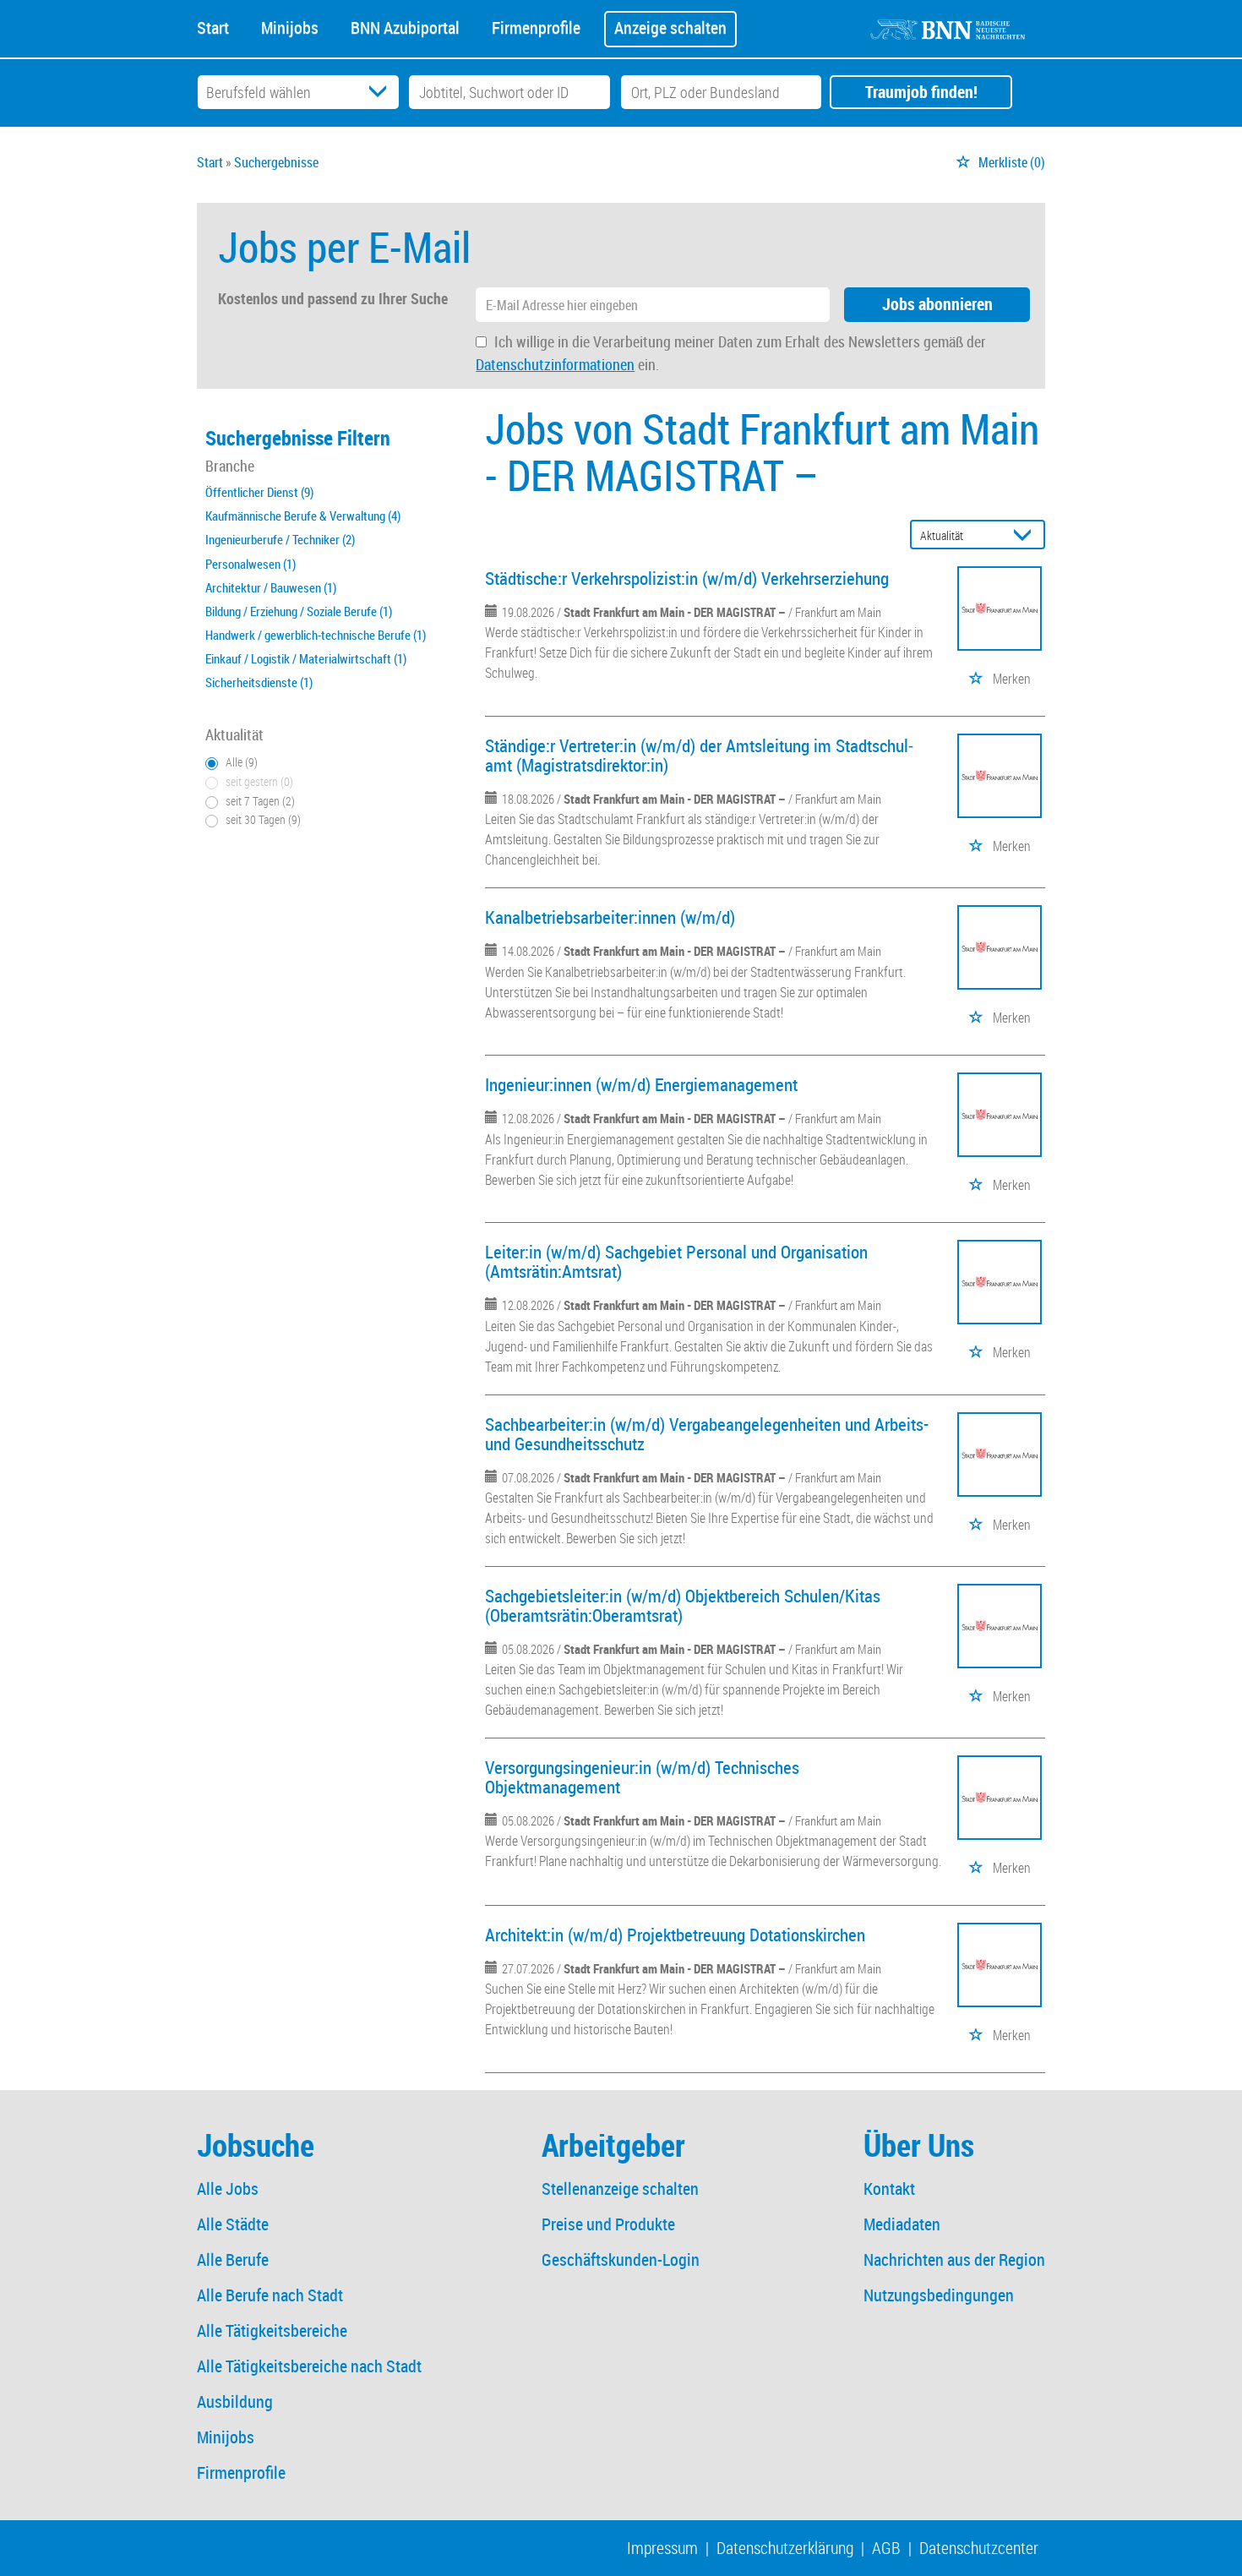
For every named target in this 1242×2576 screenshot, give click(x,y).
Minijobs (290, 26)
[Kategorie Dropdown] (382, 92)
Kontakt (889, 2189)
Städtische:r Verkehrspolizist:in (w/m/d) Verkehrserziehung (687, 578)
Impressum (662, 2548)
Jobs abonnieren (937, 304)
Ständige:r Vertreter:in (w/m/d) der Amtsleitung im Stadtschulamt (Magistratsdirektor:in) (699, 755)
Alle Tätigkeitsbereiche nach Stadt (309, 2366)
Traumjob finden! (921, 92)
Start (213, 26)
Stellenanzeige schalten (620, 2189)
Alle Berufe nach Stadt (270, 2295)
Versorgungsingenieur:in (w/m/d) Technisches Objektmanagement (642, 1777)
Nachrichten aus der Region (954, 2259)
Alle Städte (233, 2224)
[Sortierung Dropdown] (1027, 535)
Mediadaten (902, 2224)
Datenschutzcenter (979, 2548)
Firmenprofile (536, 26)
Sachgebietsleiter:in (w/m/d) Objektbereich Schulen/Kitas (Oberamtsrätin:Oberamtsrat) (683, 1605)
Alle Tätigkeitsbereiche (272, 2330)
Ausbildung (235, 2401)
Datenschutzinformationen (555, 364)
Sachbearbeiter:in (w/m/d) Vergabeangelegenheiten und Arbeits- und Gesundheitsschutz (707, 1434)
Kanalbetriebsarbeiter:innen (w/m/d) (610, 917)
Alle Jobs (228, 2189)
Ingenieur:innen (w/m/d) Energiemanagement (641, 1084)
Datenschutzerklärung (785, 2548)
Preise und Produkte (608, 2224)
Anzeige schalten (670, 27)
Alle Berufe (233, 2259)
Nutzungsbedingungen (939, 2295)
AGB (886, 2548)
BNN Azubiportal (405, 26)
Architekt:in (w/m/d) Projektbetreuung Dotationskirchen (675, 1935)
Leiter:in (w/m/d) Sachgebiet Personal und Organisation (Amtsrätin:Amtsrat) (676, 1261)
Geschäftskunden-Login (621, 2259)
